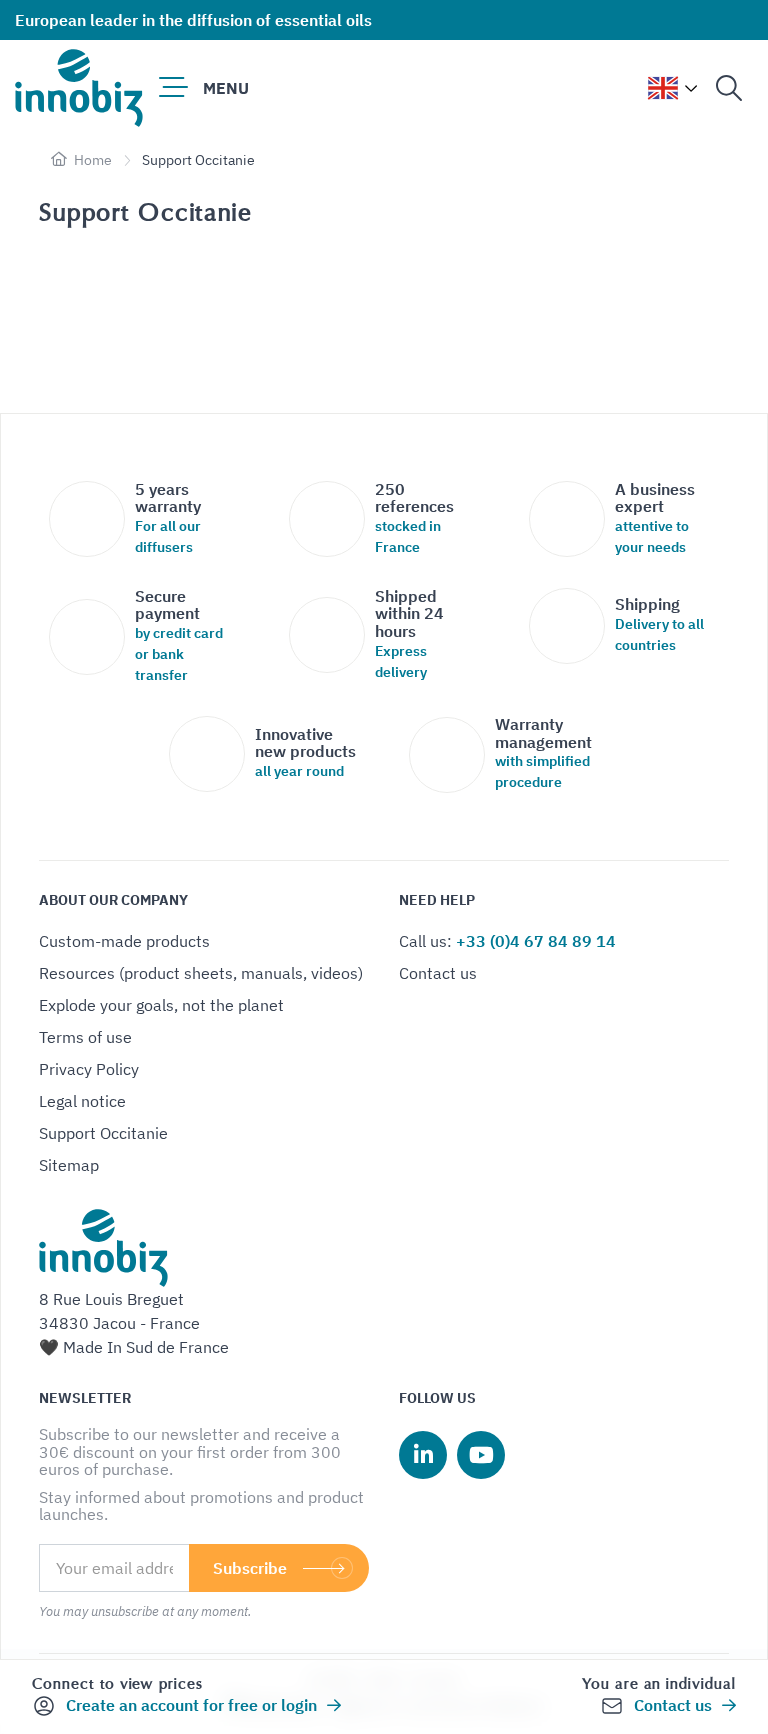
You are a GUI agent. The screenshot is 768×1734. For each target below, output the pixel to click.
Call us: (507, 941)
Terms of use (85, 1037)
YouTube (481, 1455)
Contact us (438, 973)
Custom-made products (124, 941)
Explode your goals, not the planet (161, 1005)
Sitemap (69, 1165)
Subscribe (250, 1568)
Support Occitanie (103, 1133)
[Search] (729, 88)
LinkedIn (423, 1455)
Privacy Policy (89, 1069)
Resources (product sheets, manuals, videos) (201, 973)
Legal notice (82, 1101)
